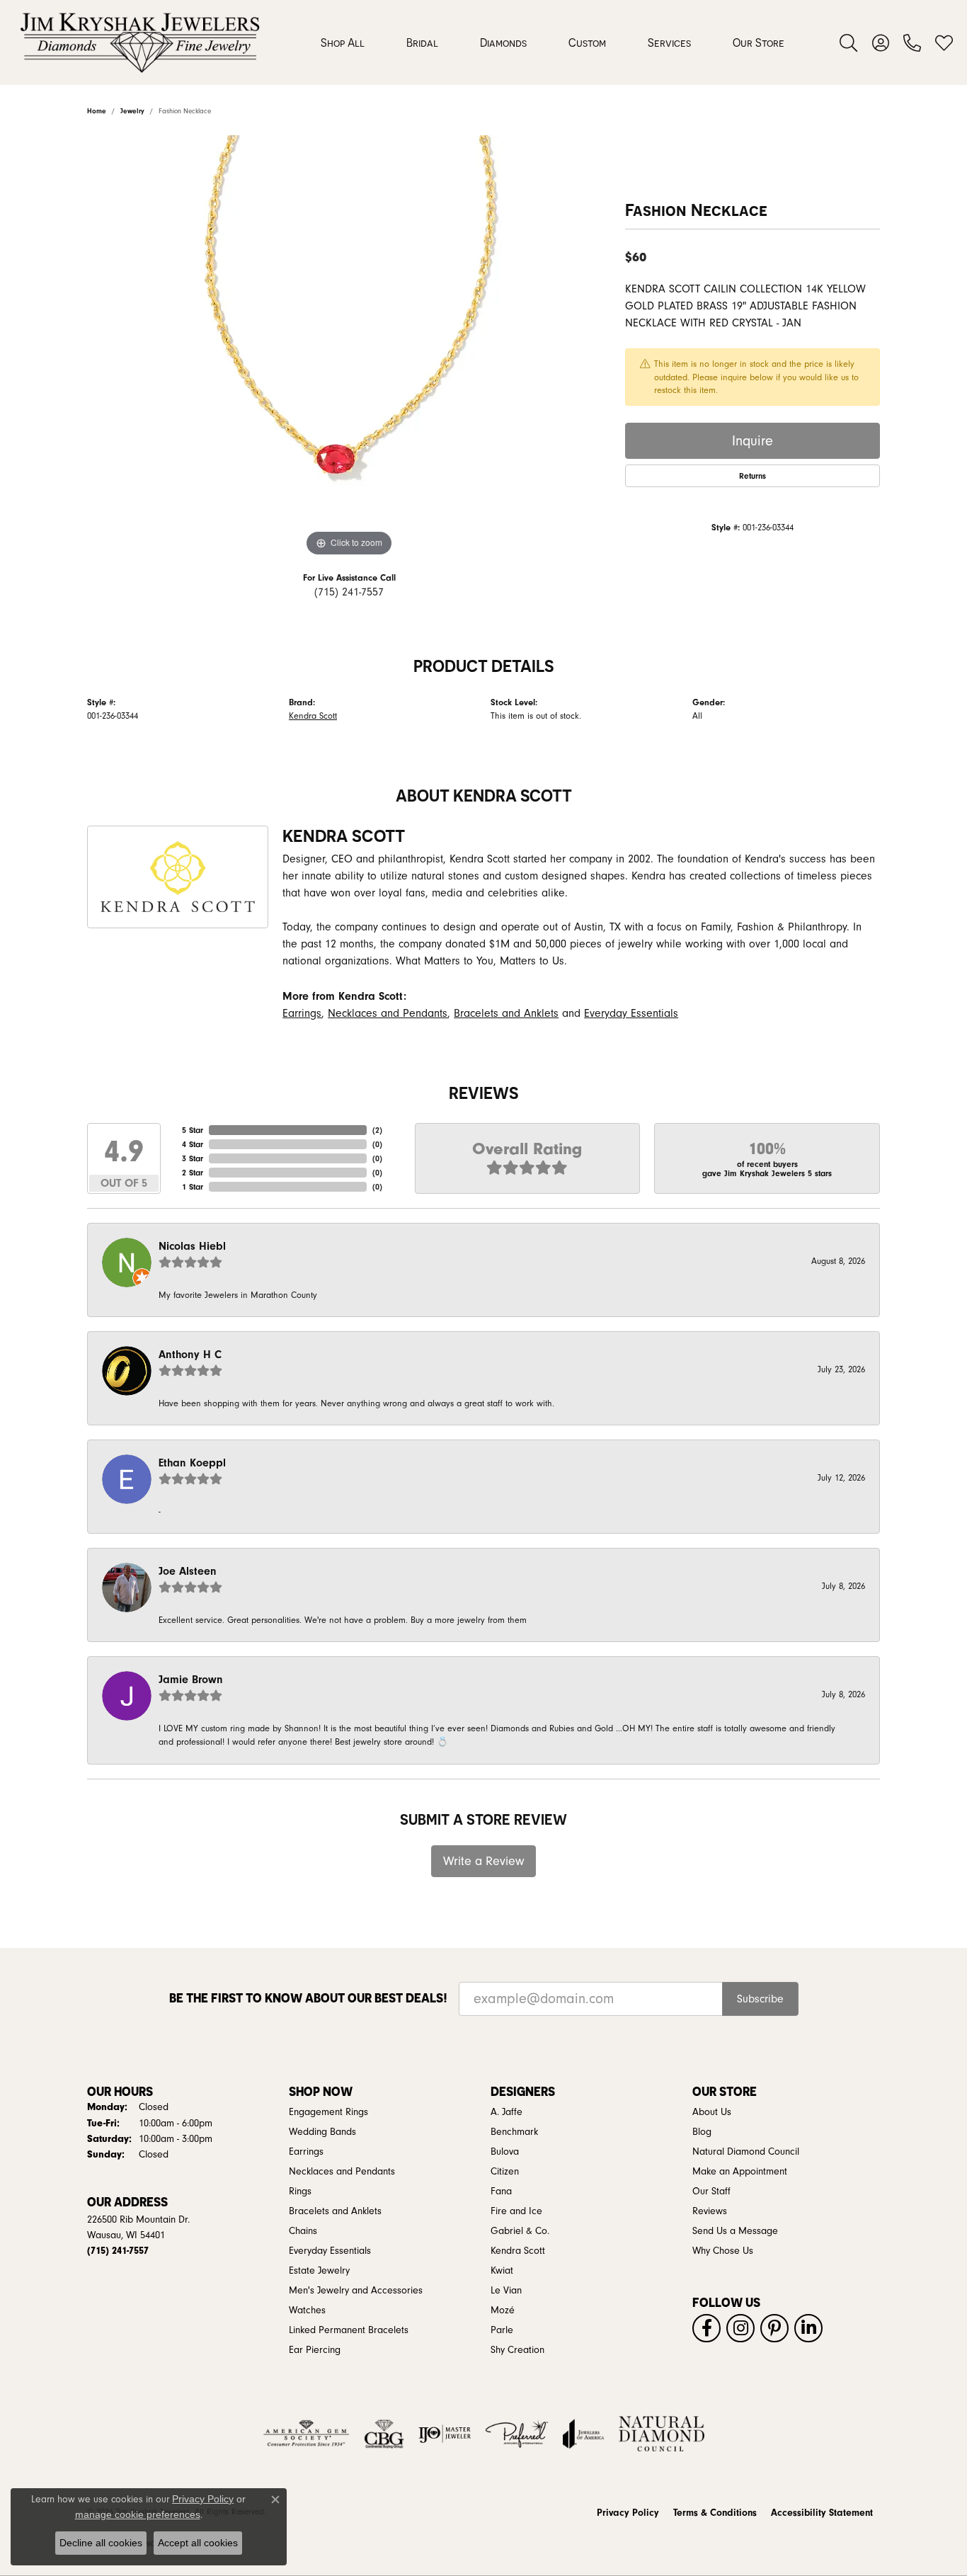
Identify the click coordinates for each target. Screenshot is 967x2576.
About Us (712, 2112)
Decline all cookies (101, 2543)
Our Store (759, 42)
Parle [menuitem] (502, 2330)
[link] (912, 42)
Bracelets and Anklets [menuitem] (335, 2211)
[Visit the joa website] (583, 2434)
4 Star (193, 1144)
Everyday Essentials (631, 1013)
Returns (753, 476)
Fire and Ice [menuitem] (516, 2211)
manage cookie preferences (138, 2514)
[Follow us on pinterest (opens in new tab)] (774, 2328)
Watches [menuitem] (307, 2310)
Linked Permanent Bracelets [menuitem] (349, 2330)
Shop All (343, 42)
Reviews (710, 2211)
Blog (702, 2132)
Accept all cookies (198, 2543)
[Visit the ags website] (306, 2434)
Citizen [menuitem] (505, 2172)
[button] (848, 42)
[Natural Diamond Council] (662, 2434)
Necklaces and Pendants (388, 1013)
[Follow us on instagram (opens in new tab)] (740, 2328)
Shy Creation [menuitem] (517, 2350)
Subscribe (760, 1999)
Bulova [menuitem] (505, 2152)
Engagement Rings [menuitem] (328, 2112)
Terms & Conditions (715, 2513)
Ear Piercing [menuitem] (315, 2350)
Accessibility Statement (822, 2513)
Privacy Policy (628, 2513)
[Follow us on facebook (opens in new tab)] (706, 2328)
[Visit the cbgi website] (384, 2434)
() (377, 1130)
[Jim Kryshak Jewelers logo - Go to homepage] (140, 42)
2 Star (193, 1173)
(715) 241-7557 (349, 592)
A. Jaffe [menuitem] (507, 2112)
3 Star (193, 1158)
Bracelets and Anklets (506, 1013)
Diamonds (503, 42)
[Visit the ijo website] (445, 2434)
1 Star (193, 1187)
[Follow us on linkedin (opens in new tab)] (808, 2328)
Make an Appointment (740, 2172)
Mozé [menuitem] (503, 2310)
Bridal (422, 42)
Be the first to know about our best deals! (308, 1998)
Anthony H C (190, 1355)
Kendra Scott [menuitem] (518, 2251)
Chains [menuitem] (303, 2231)
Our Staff (711, 2192)
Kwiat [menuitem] (502, 2271)
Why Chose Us (723, 2251)
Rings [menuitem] (300, 2192)
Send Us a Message (735, 2231)
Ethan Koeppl (192, 1463)
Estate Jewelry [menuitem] (319, 2271)
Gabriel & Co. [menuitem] (520, 2231)
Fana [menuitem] (501, 2192)
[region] (349, 348)
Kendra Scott (313, 716)
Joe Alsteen (188, 1571)
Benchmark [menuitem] (514, 2132)
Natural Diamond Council (746, 2152)
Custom (587, 42)
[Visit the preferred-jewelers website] (517, 2434)
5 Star (193, 1130)
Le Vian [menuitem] (506, 2291)
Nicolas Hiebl (192, 1246)
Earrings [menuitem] (306, 2152)
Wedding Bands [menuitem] (322, 2132)
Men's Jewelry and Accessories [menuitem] (356, 2291)
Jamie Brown (191, 1680)
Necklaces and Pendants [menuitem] (342, 2172)
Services (669, 42)
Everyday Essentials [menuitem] (330, 2251)
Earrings (302, 1013)
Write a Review (484, 1861)
